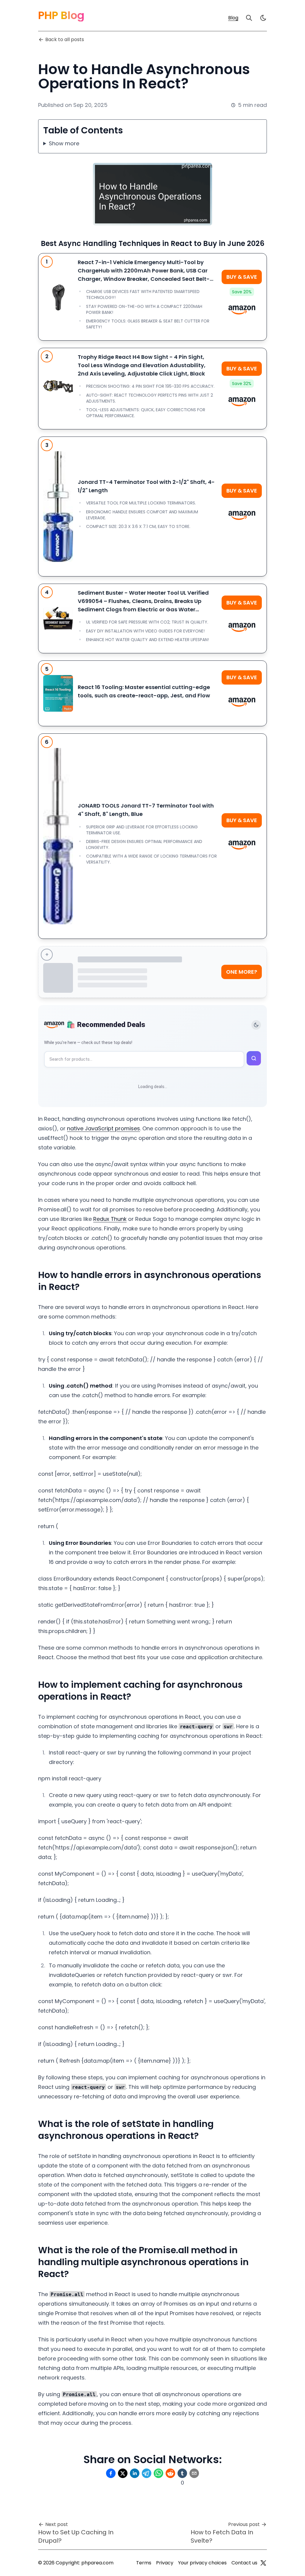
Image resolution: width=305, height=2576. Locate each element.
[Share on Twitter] (123, 2473)
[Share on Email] (194, 2473)
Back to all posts (65, 39)
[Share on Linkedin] (135, 2473)
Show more (64, 143)
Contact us (244, 2563)
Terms (144, 2563)
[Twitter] (263, 2563)
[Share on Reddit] (170, 2473)
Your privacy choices (202, 2563)
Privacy (165, 2563)
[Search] (249, 18)
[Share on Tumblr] (182, 2473)
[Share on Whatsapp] (158, 2473)
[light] (263, 18)
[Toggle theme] (256, 1025)
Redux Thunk (110, 1219)
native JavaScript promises (104, 1128)
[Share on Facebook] (111, 2473)
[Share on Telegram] (147, 2473)
